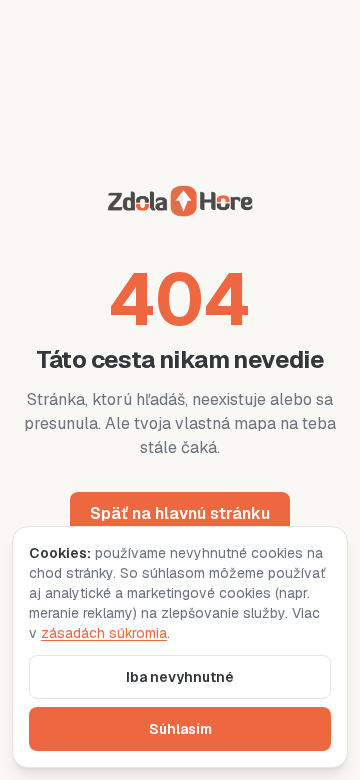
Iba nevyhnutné (180, 677)
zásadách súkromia (104, 633)
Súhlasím (180, 729)
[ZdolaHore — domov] (180, 204)
